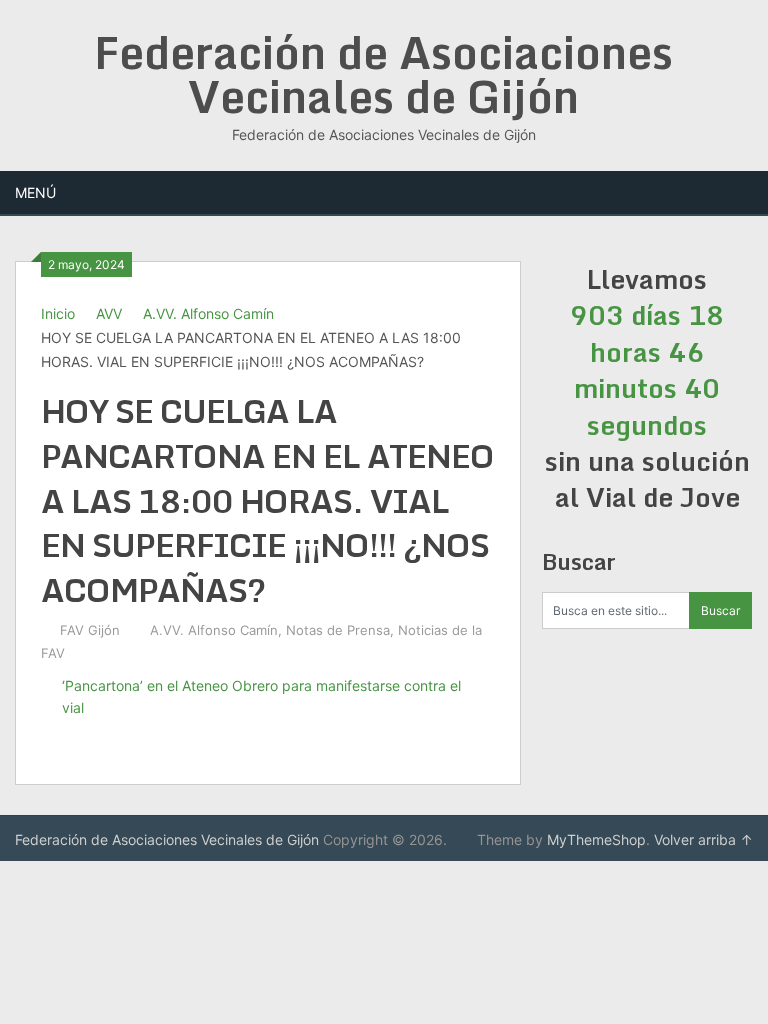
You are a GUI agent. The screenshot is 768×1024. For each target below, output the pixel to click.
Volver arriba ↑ (703, 839)
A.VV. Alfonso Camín (208, 313)
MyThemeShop (596, 839)
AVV (109, 313)
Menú (35, 192)
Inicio (58, 313)
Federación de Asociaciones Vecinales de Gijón (383, 74)
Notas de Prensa (338, 630)
